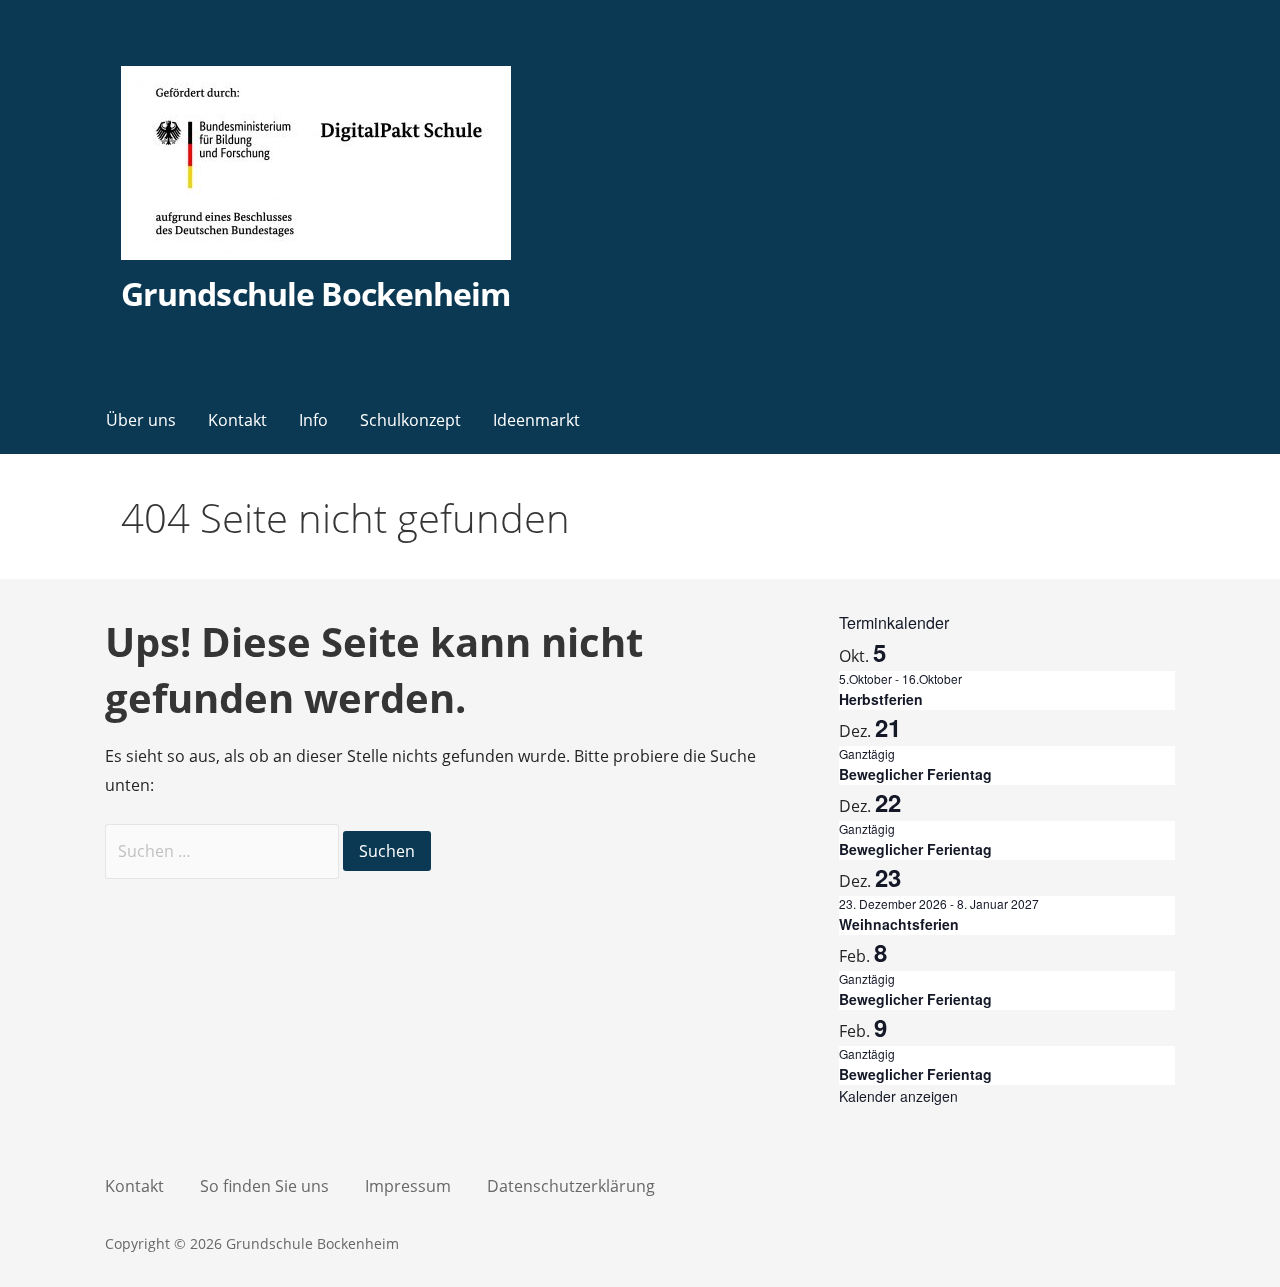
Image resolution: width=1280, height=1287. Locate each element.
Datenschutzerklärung (571, 1186)
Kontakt (237, 420)
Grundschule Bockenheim (315, 293)
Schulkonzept (410, 420)
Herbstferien (881, 699)
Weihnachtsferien (899, 924)
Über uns (141, 420)
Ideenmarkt (536, 420)
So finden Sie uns (264, 1186)
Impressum (408, 1186)
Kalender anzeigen (898, 1096)
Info (313, 420)
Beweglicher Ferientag (915, 774)
